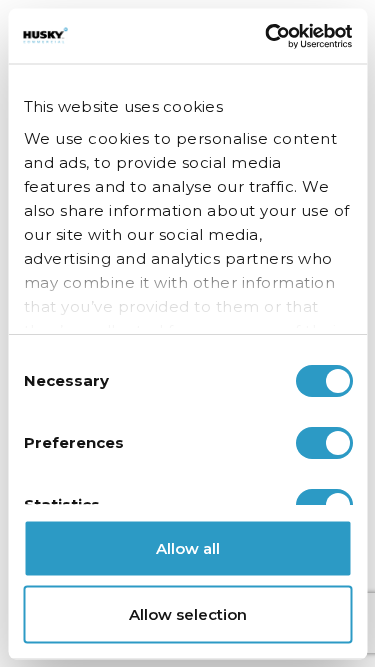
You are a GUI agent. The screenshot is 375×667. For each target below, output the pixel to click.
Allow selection (188, 613)
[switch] (323, 443)
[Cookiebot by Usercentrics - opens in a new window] (267, 36)
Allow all (188, 548)
